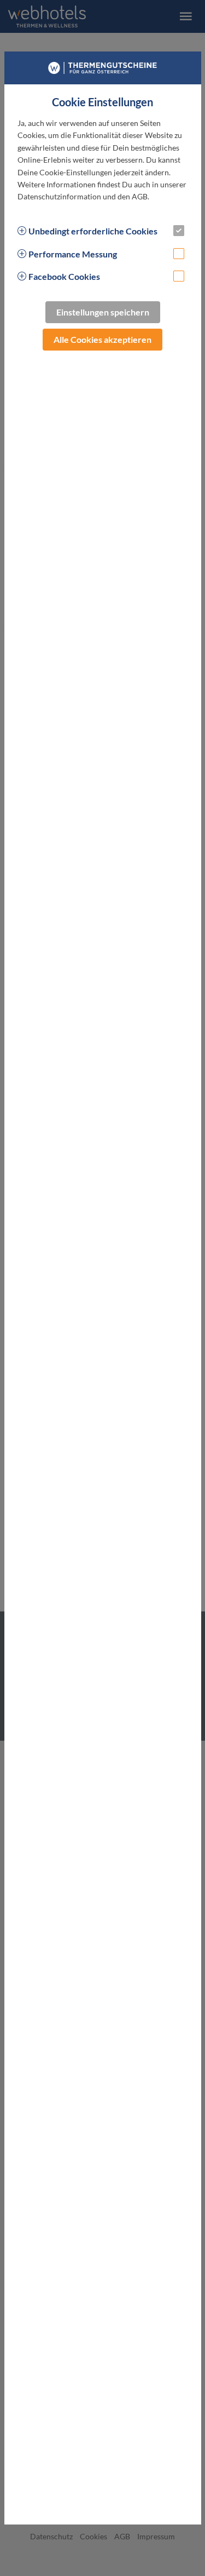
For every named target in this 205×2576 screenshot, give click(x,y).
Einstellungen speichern (103, 312)
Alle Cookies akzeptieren (102, 339)
